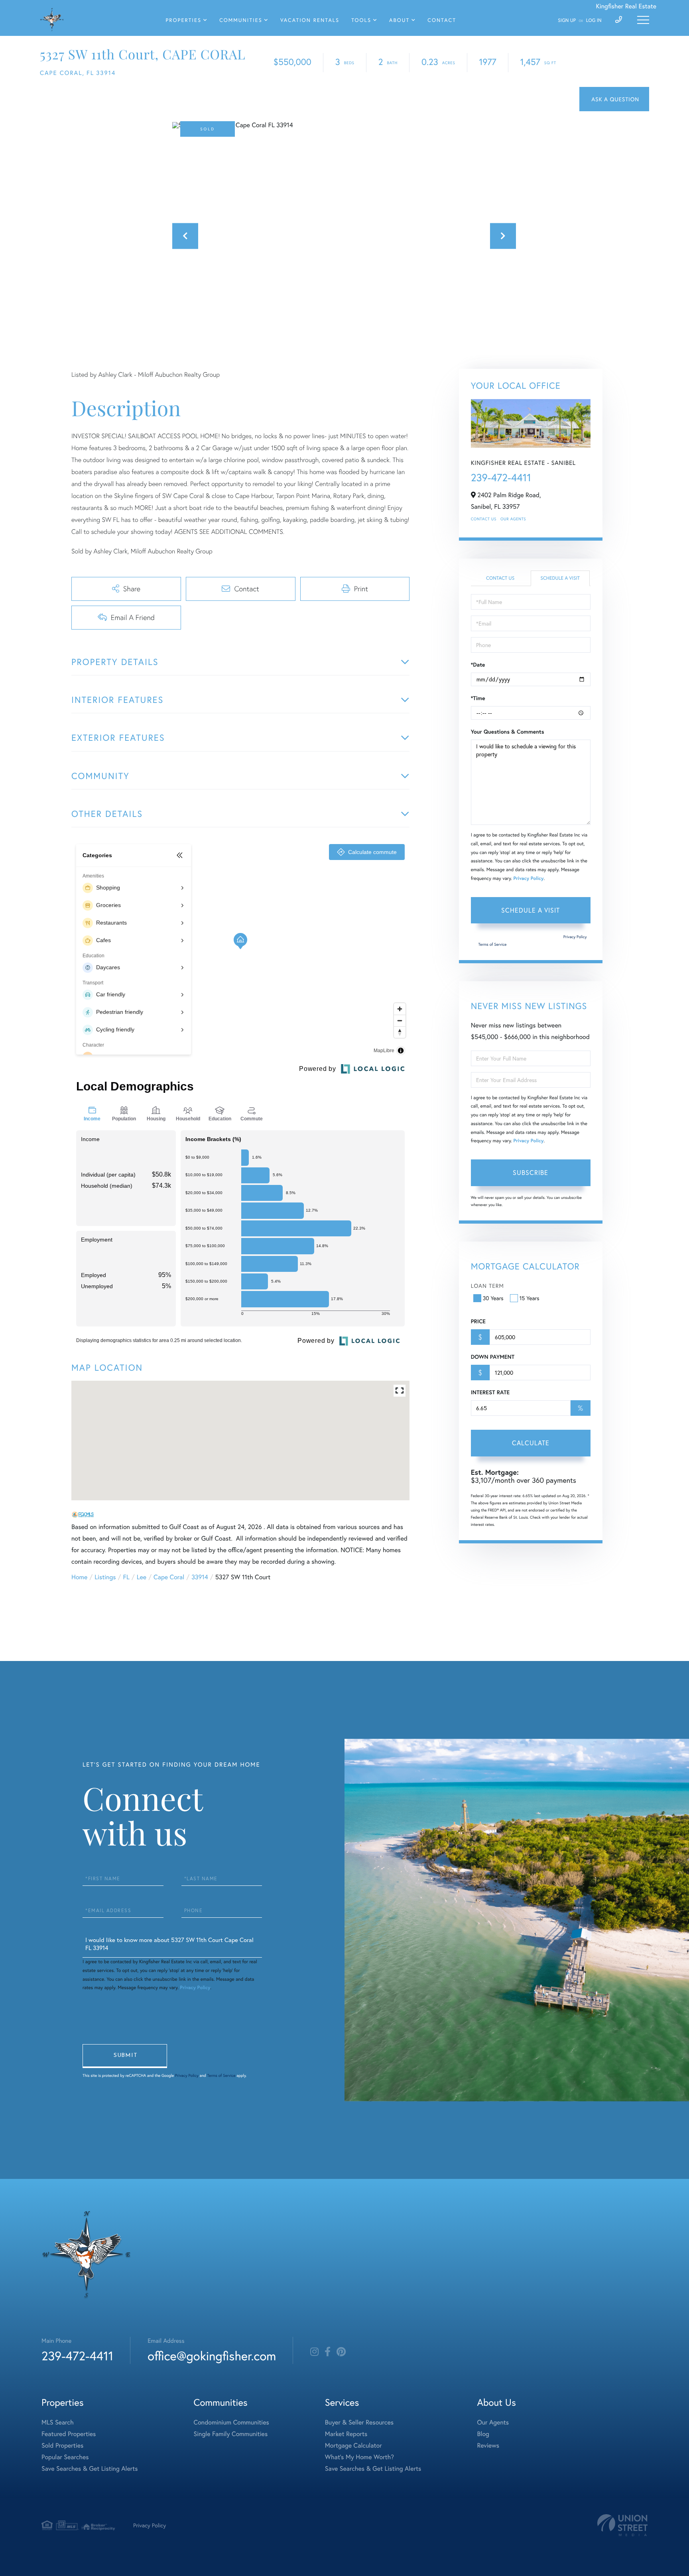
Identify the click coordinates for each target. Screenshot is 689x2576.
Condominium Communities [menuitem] (231, 2422)
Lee (142, 1577)
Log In (594, 21)
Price (478, 1321)
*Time (478, 698)
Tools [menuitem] (361, 20)
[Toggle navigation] (643, 20)
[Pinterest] (341, 2352)
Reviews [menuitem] (488, 2445)
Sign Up (567, 21)
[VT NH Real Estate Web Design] (622, 2525)
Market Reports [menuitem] (346, 2434)
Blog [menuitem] (483, 2434)
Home (79, 1577)
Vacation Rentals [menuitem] (310, 20)
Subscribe (531, 1172)
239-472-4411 (501, 478)
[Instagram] (314, 2352)
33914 (200, 1577)
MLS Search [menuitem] (58, 2422)
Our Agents (513, 519)
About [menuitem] (399, 20)
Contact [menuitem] (442, 20)
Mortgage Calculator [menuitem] (353, 2445)
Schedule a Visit (560, 578)
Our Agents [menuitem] (493, 2422)
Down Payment (493, 1357)
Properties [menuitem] (184, 20)
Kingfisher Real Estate (626, 6)
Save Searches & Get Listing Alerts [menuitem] (90, 2469)
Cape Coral (169, 1577)
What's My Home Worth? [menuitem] (359, 2457)
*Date (478, 665)
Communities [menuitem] (241, 20)
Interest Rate (490, 1392)
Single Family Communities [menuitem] (231, 2434)
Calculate (531, 1443)
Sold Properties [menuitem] (62, 2445)
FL (126, 1577)
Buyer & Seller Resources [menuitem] (359, 2422)
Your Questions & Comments (508, 732)
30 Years (493, 1298)
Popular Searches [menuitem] (65, 2457)
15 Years (530, 1298)
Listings (105, 1577)
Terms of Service (493, 944)
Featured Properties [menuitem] (69, 2434)
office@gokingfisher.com (212, 2356)
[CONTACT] (614, 99)
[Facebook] (328, 2352)
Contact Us (484, 519)
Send (125, 2056)
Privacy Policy (528, 879)
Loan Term (487, 1286)
